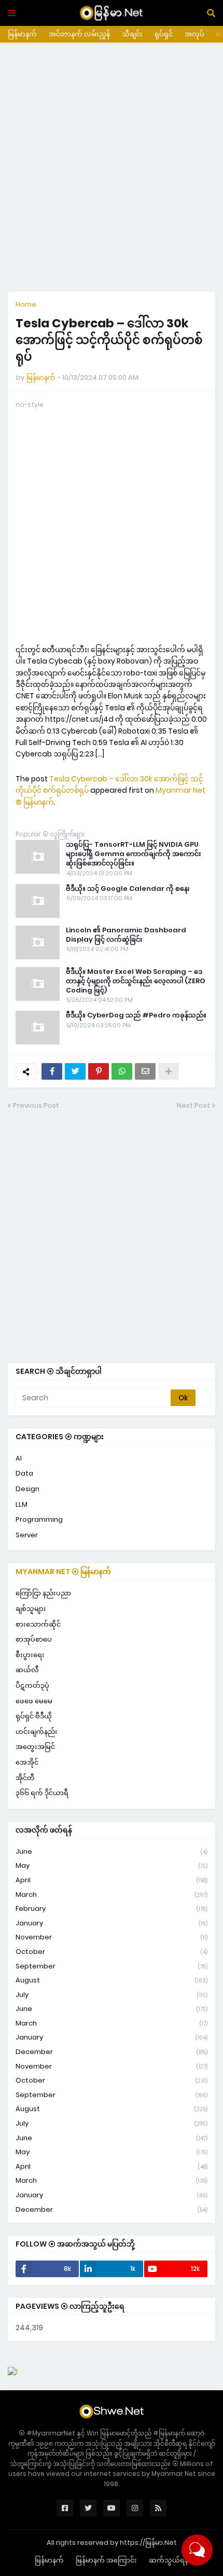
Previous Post (36, 1105)
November (112, 1937)
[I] (13, 2372)
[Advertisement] (112, 167)
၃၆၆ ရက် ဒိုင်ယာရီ (42, 1793)
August (112, 1980)
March (112, 1895)
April (112, 1880)
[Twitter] (75, 1071)
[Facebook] (52, 1071)
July (112, 1995)
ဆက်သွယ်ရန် (169, 2560)
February (112, 1909)
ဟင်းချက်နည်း (37, 1732)
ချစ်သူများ (31, 1609)
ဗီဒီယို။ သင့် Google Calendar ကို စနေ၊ (128, 889)
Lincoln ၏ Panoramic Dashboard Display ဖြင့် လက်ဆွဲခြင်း (126, 935)
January (112, 1923)
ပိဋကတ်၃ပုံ (32, 1685)
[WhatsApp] (122, 1071)
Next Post (193, 1105)
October (112, 1952)
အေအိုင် (27, 1762)
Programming (39, 1519)
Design (27, 1489)
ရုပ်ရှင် (164, 34)
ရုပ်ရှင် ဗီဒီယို (34, 1716)
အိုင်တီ (25, 1778)
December (112, 2052)
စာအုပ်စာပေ (34, 1639)
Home (26, 304)
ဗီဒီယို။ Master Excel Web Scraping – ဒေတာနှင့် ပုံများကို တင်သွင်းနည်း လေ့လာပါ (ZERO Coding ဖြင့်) (136, 981)
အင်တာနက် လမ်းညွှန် (79, 34)
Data (24, 1473)
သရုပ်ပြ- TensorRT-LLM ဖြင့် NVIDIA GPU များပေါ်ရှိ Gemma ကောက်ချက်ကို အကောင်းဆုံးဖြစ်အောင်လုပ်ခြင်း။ (134, 854)
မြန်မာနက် (22, 34)
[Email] (145, 1071)
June (112, 1851)
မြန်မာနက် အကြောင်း (106, 2560)
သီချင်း (132, 34)
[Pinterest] (99, 1071)
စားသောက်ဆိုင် (38, 1624)
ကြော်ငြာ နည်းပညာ (43, 1593)
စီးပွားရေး (30, 1655)
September (112, 1966)
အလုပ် (194, 34)
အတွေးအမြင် (35, 1747)
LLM (22, 1504)
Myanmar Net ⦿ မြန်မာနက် (63, 1572)
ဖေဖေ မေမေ (34, 1701)
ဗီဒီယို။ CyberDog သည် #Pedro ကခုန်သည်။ (136, 1015)
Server (27, 1535)
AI (19, 1458)
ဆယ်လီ (27, 1670)
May (112, 1865)
